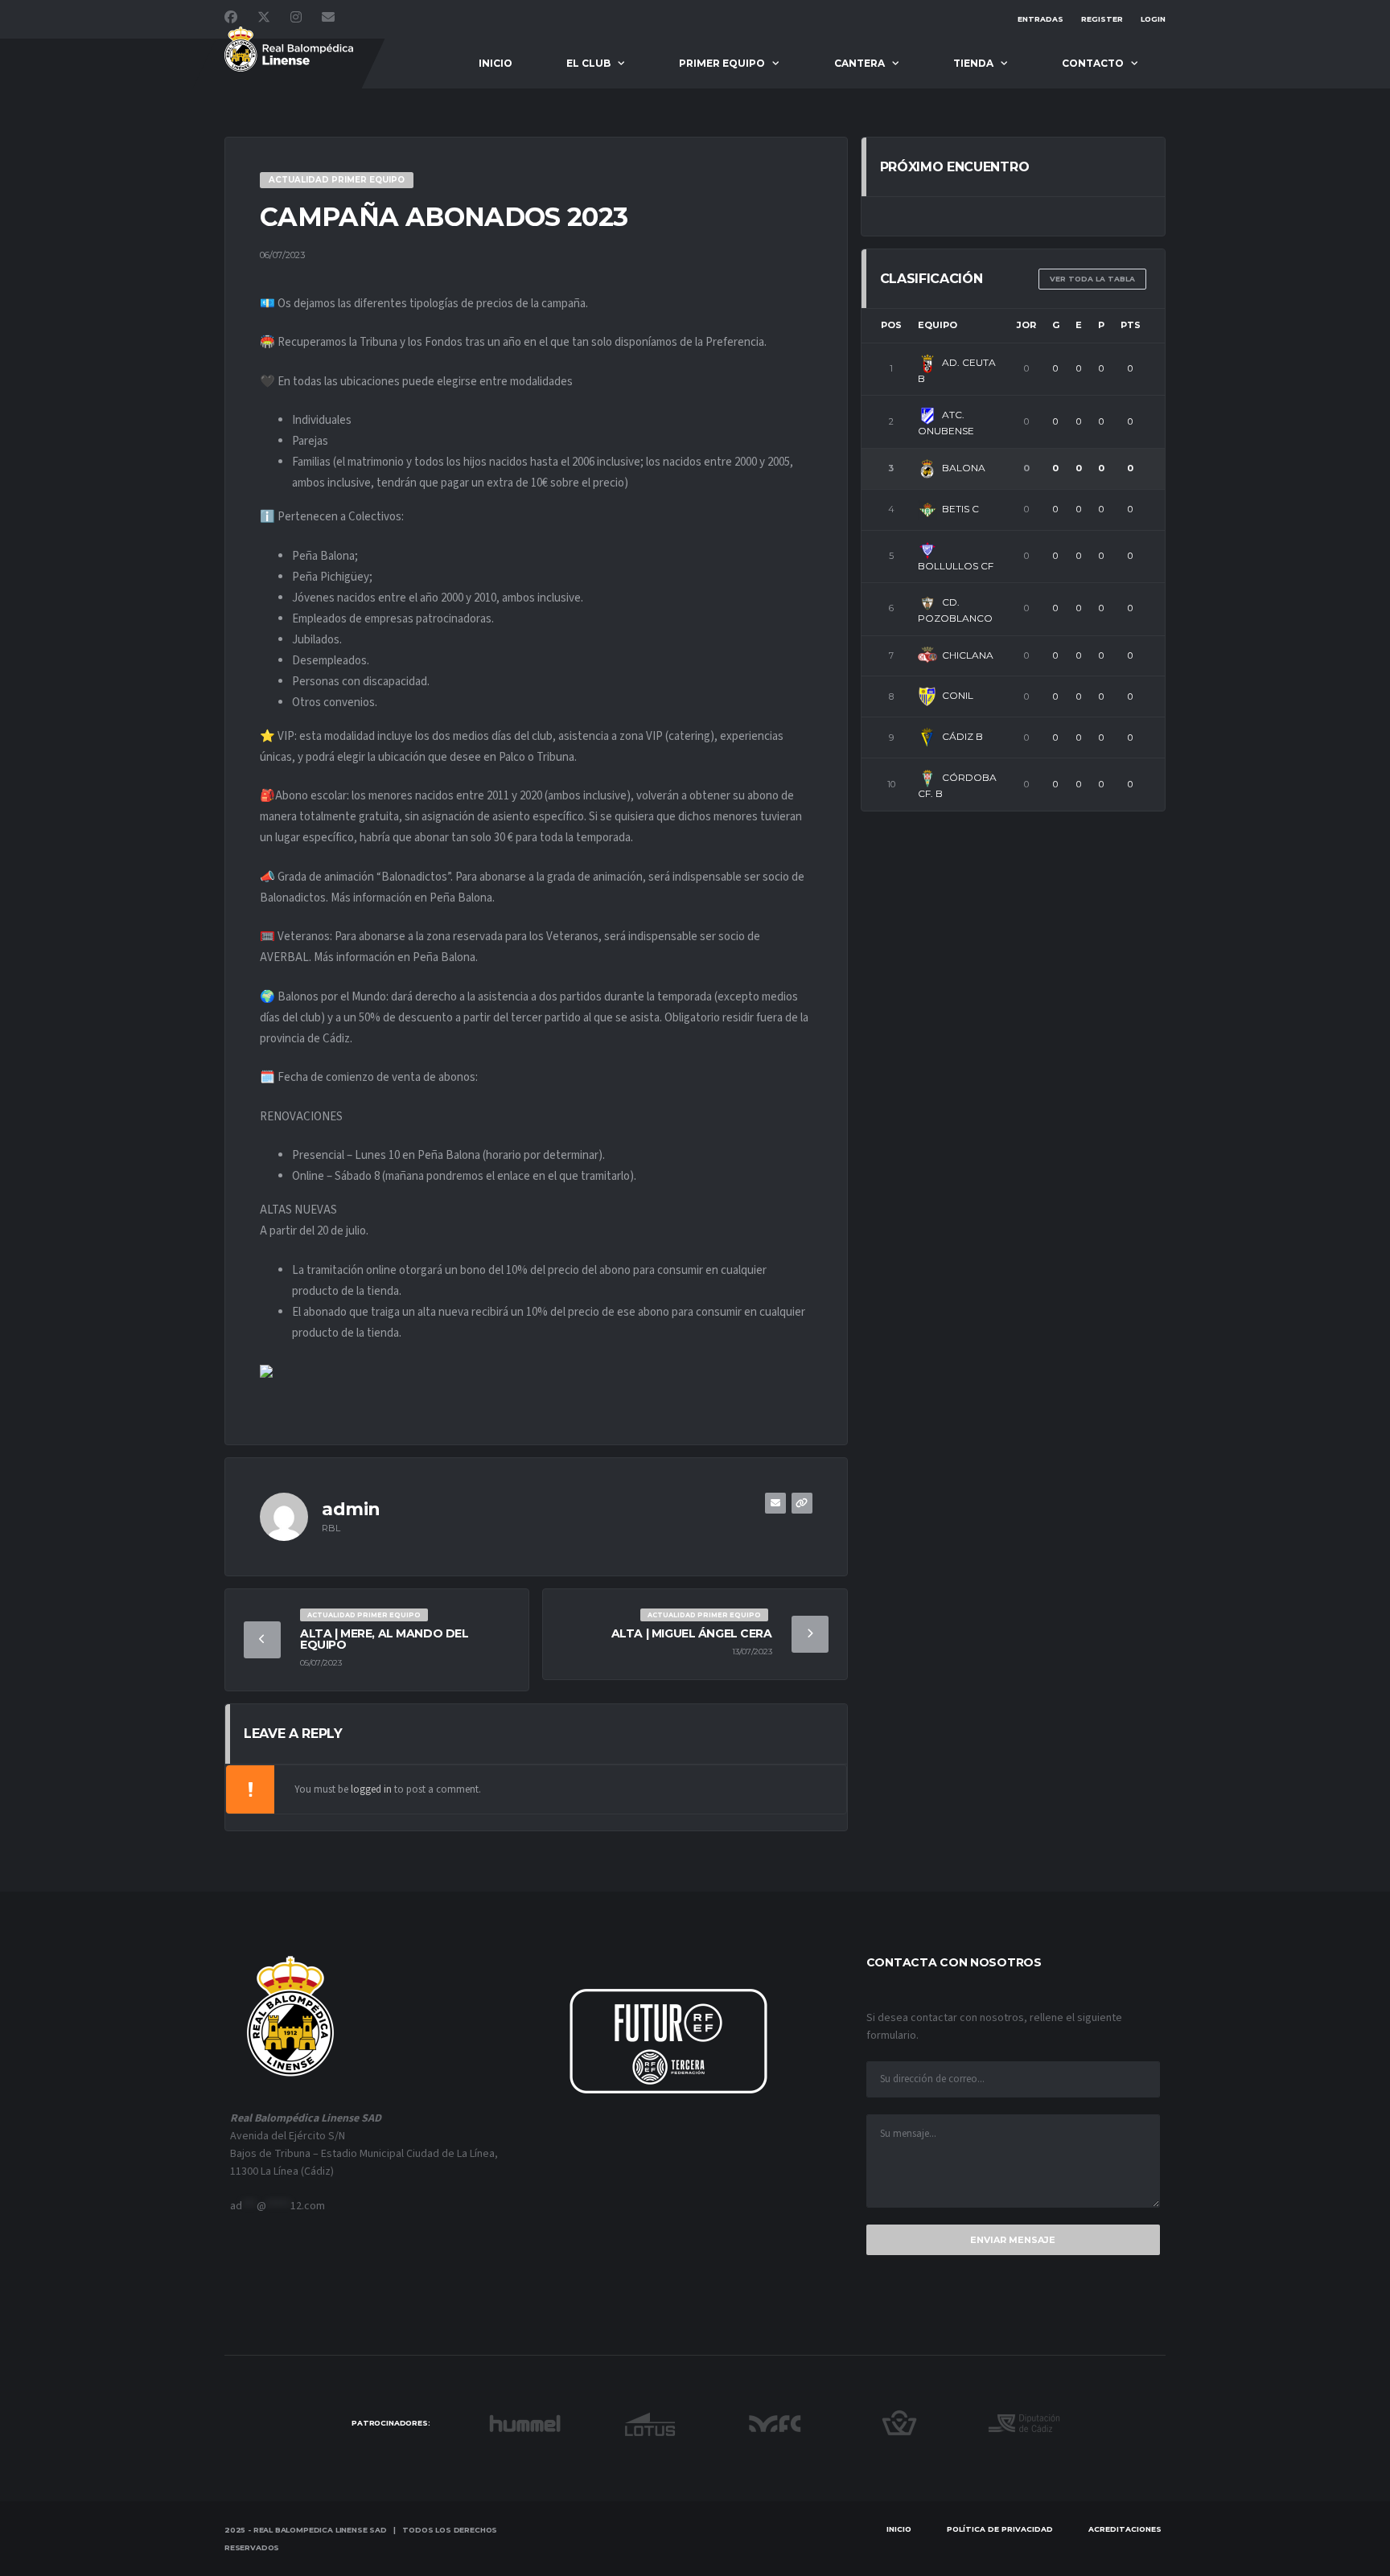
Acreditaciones (1125, 2529)
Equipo (938, 325)
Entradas (1040, 19)
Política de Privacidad (1000, 2529)
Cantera (859, 63)
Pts (1131, 325)
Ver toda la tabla (1092, 279)
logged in (371, 1789)
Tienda (973, 63)
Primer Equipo (722, 63)
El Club (588, 63)
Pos (891, 325)
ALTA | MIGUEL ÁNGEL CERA (692, 1633)
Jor (1026, 325)
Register (1102, 19)
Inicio (496, 63)
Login (1153, 19)
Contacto (1093, 63)
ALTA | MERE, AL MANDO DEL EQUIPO (385, 1639)
